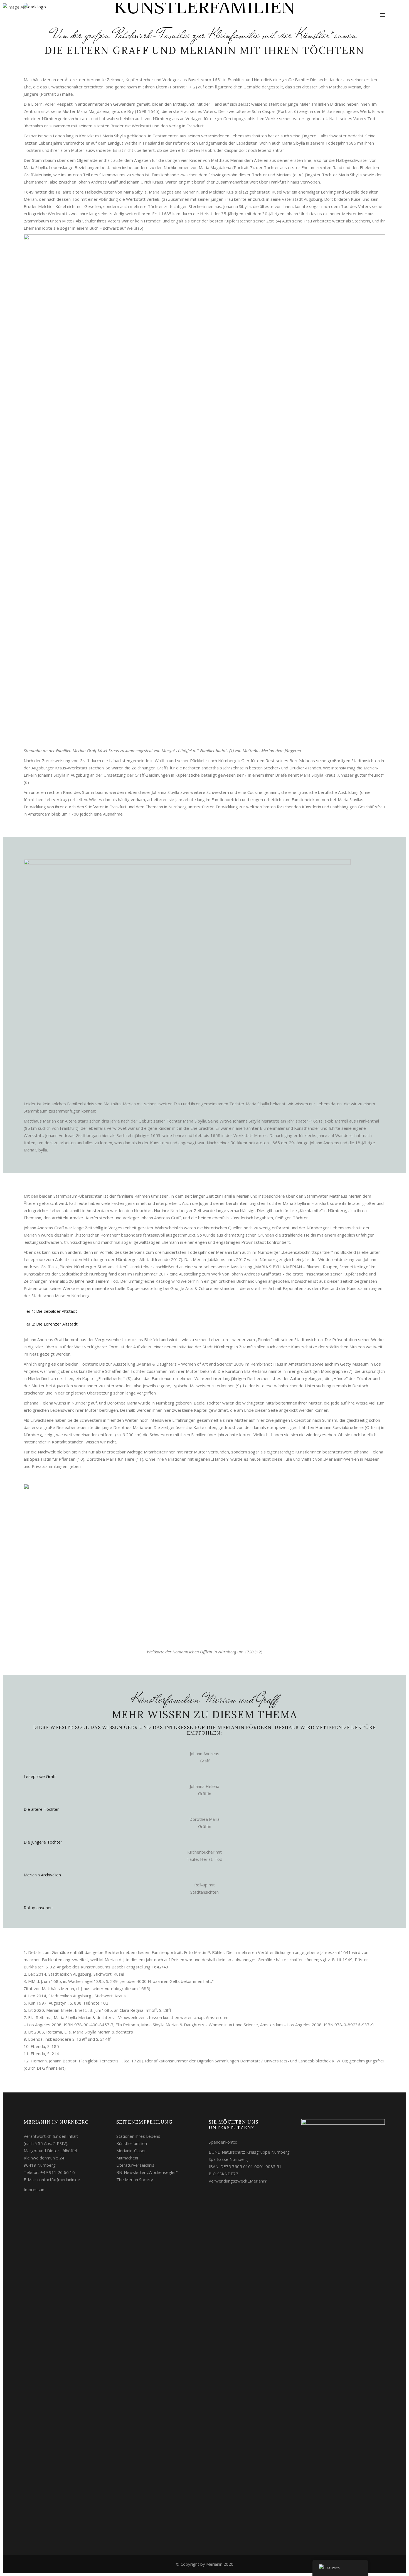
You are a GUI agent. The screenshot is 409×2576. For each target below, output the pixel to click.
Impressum (35, 2189)
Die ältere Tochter (41, 1809)
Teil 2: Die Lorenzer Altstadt (51, 1324)
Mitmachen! (127, 2158)
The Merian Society (135, 2179)
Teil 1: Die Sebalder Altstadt (50, 1311)
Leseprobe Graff (40, 1776)
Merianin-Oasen (131, 2151)
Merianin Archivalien (42, 1875)
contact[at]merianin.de (59, 2179)
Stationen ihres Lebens (138, 2136)
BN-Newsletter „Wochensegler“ (147, 2172)
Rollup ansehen (38, 1908)
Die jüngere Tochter (43, 1842)
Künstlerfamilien (132, 2143)
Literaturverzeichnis (135, 2165)
